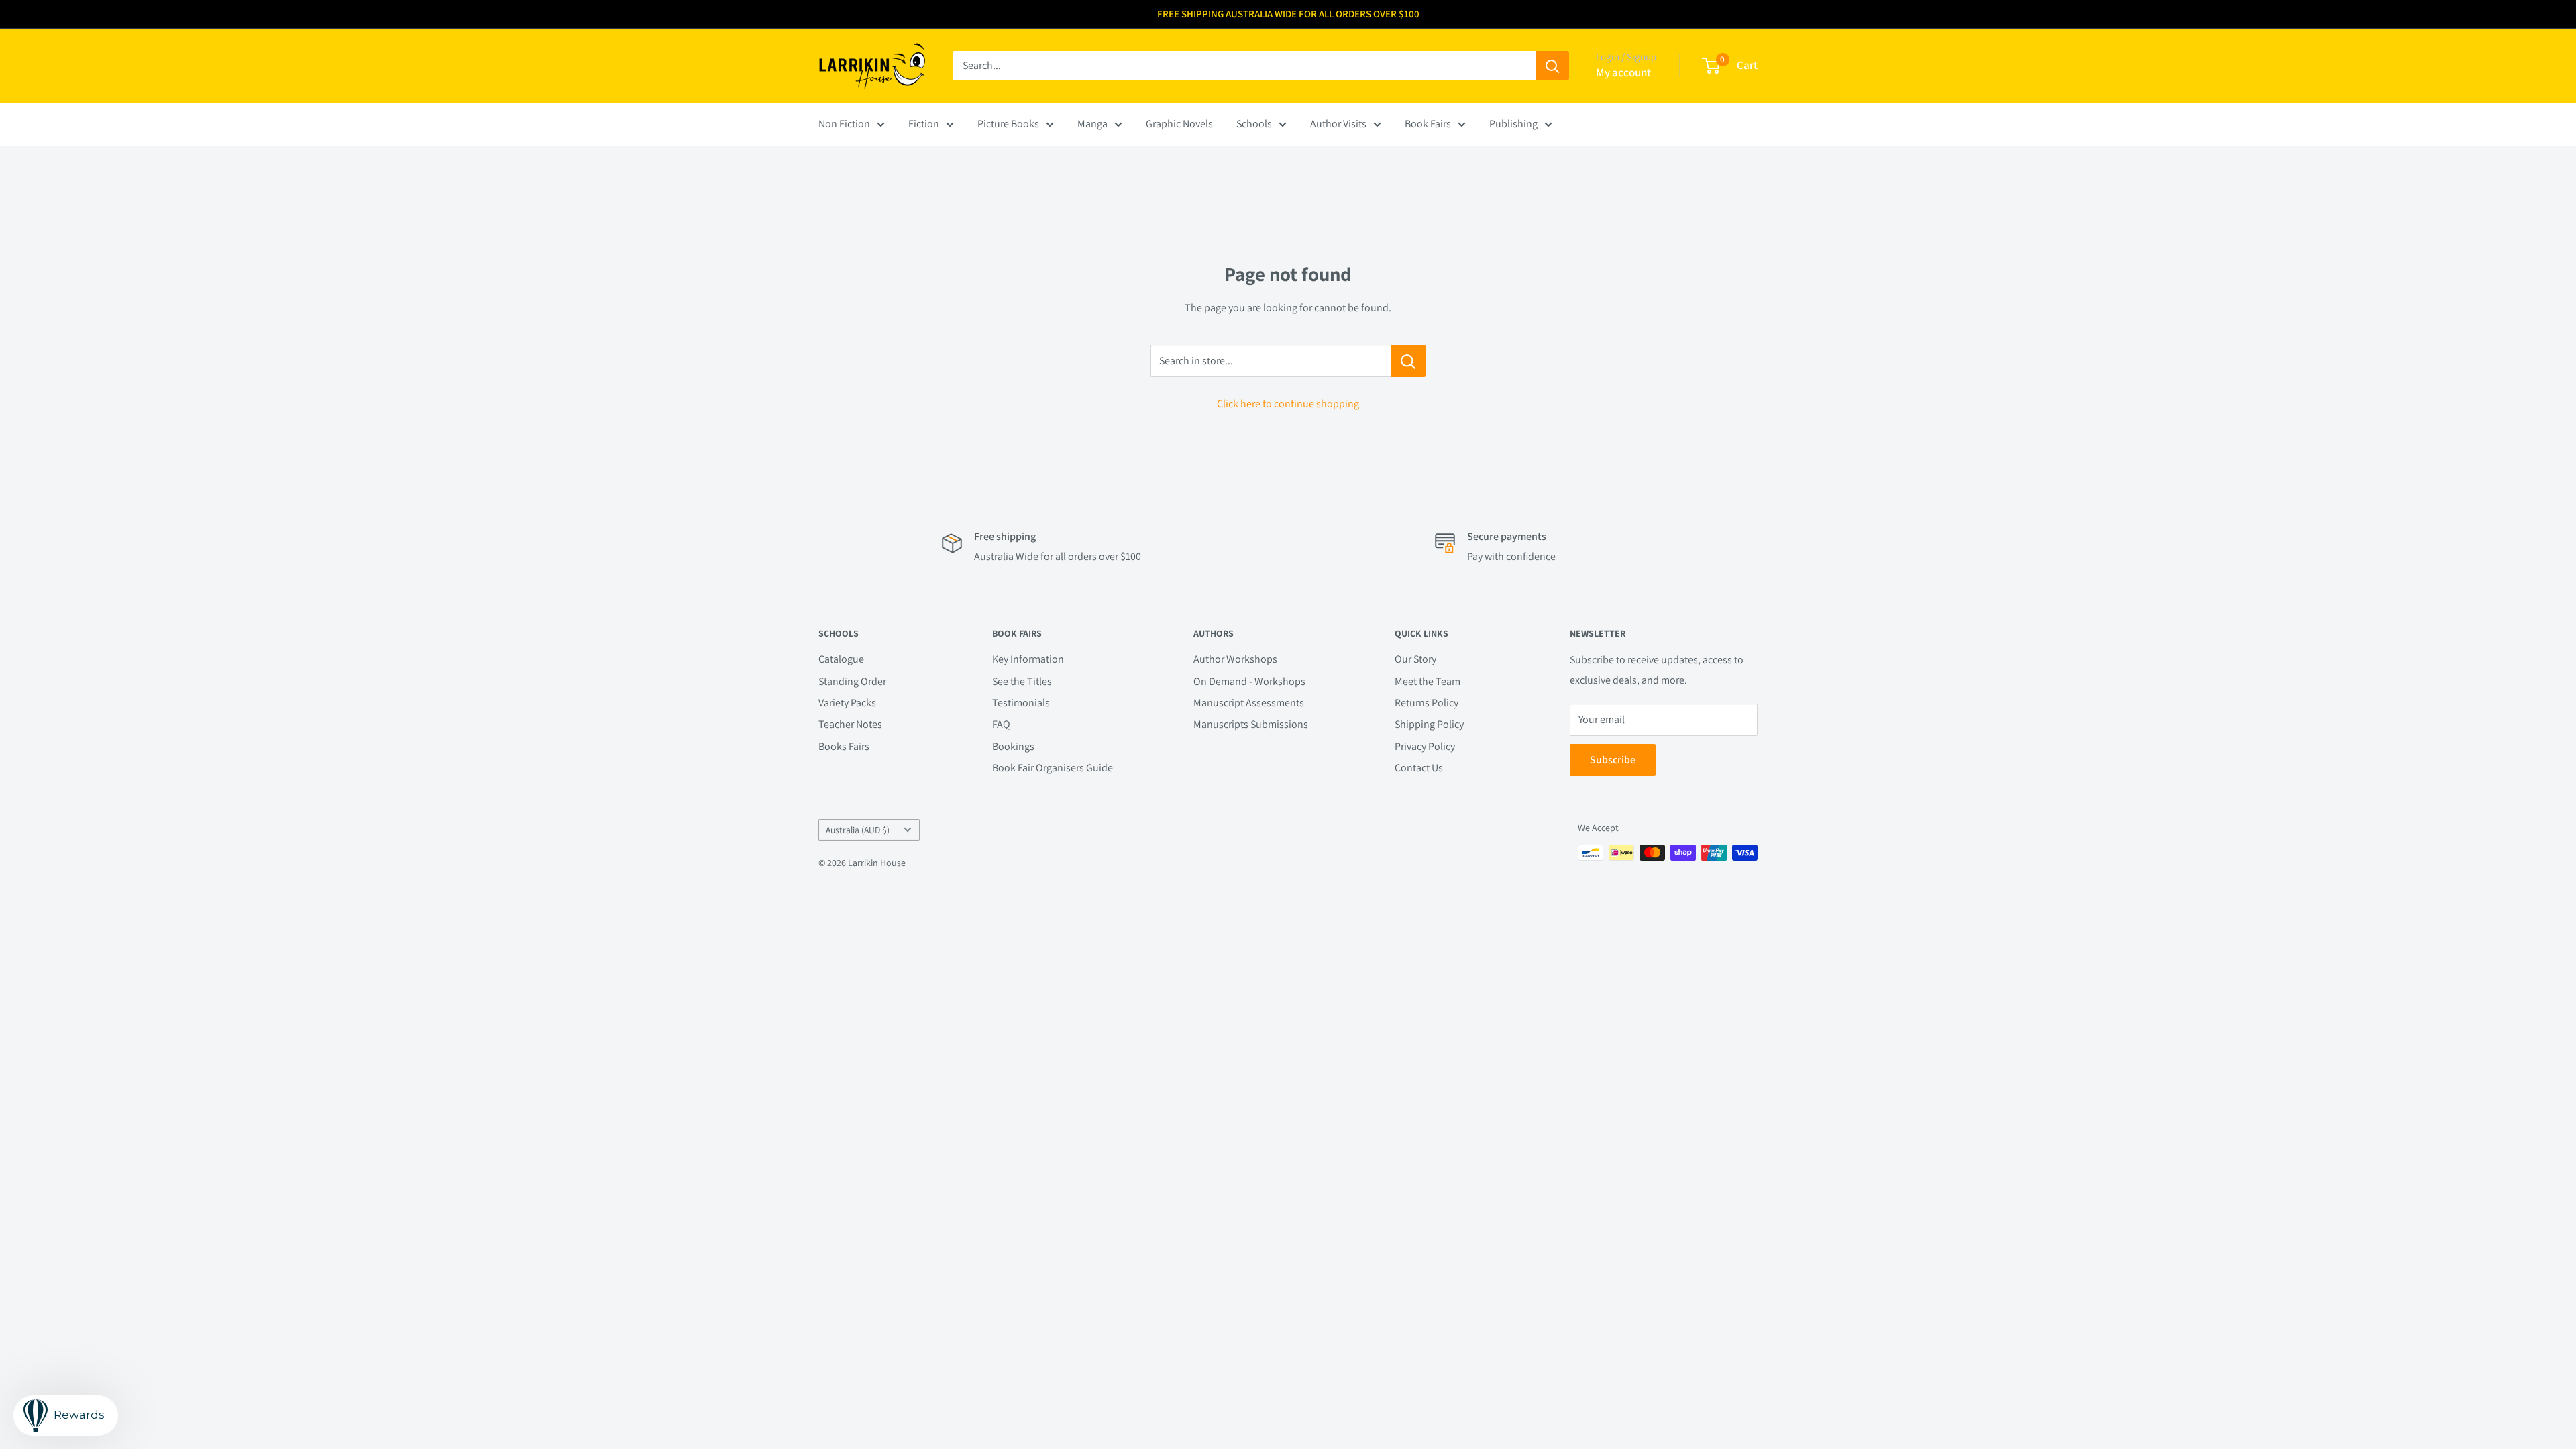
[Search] (1552, 66)
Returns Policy (1427, 703)
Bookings (1013, 746)
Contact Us (1419, 768)
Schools (1254, 124)
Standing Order (852, 681)
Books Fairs (844, 746)
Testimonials (1021, 703)
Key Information (1028, 659)
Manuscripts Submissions (1251, 724)
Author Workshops (1235, 659)
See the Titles (1022, 681)
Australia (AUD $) (858, 830)
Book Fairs (1428, 124)
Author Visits (1338, 124)
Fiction (924, 124)
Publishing (1513, 124)
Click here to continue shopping (1288, 404)
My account (1623, 72)
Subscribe (1613, 760)
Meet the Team (1428, 681)
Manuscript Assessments (1249, 703)
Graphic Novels (1179, 124)
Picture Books (1008, 124)
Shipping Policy (1429, 724)
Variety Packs (847, 703)
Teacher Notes (850, 724)
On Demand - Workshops (1249, 681)
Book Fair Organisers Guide (1053, 768)
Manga (1092, 124)
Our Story (1415, 659)
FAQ (1001, 724)
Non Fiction (844, 124)
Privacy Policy (1425, 746)
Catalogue (841, 659)
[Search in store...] (1408, 361)
